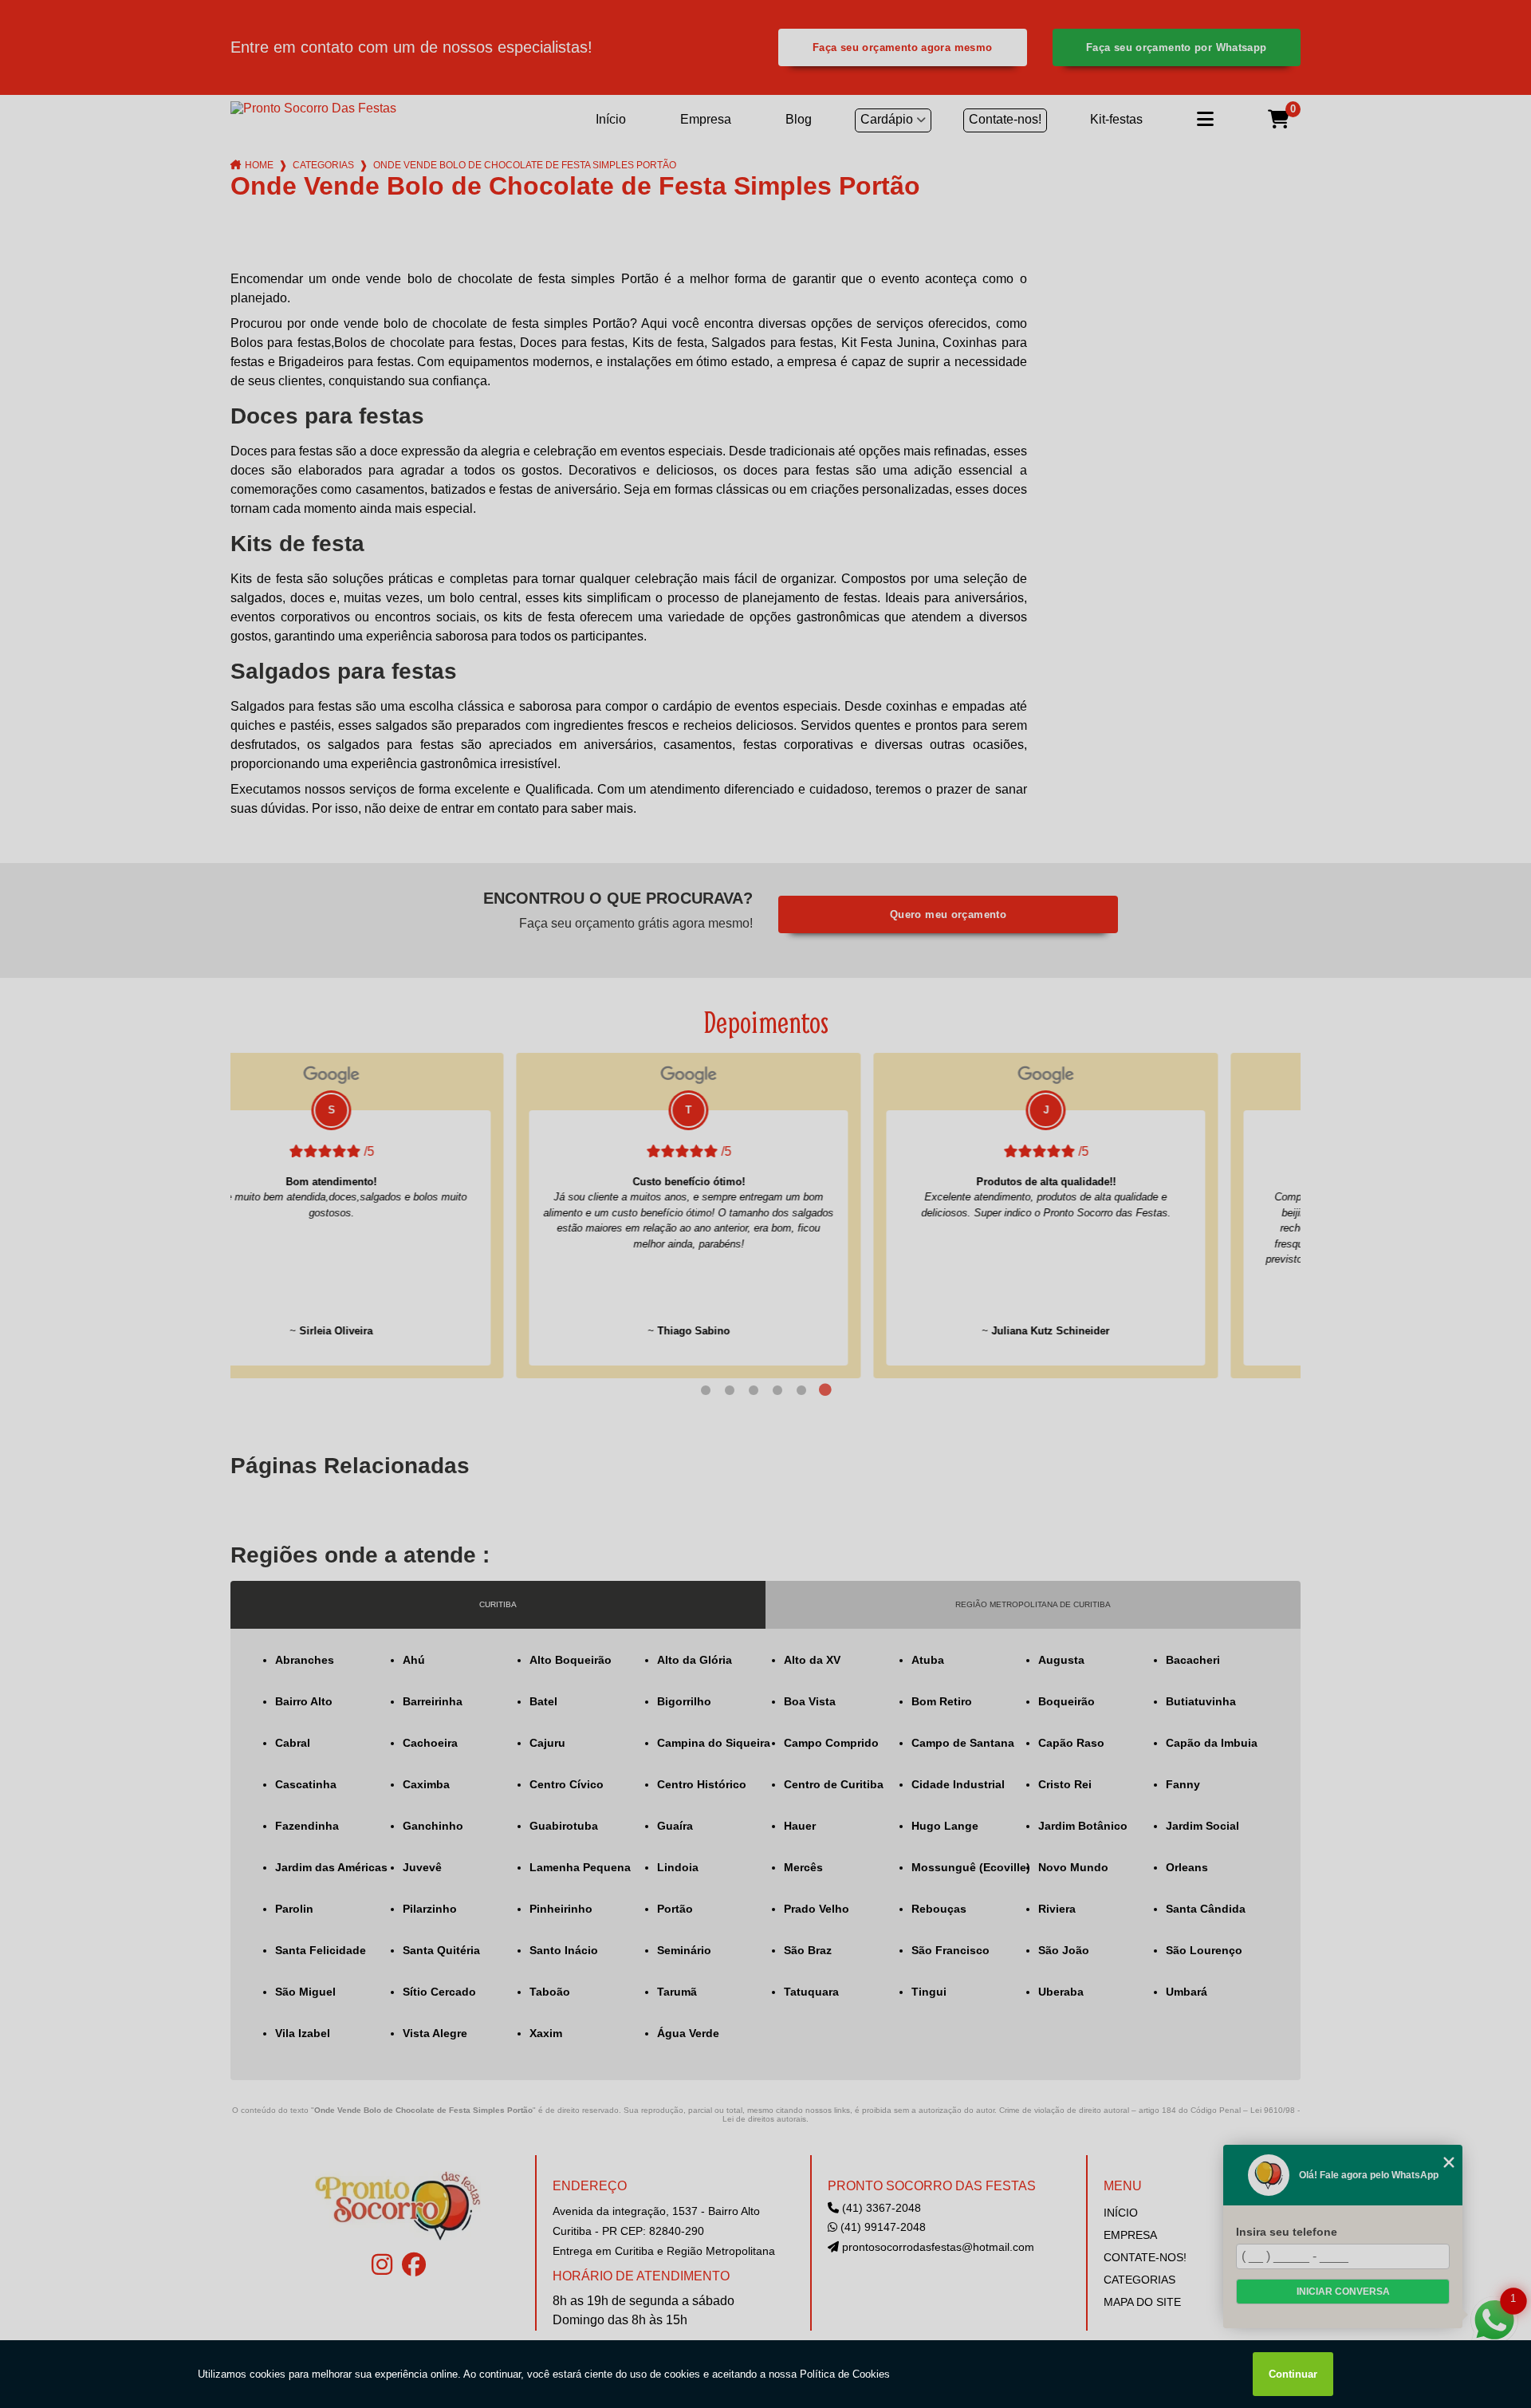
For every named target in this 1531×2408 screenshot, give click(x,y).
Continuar (1293, 2374)
